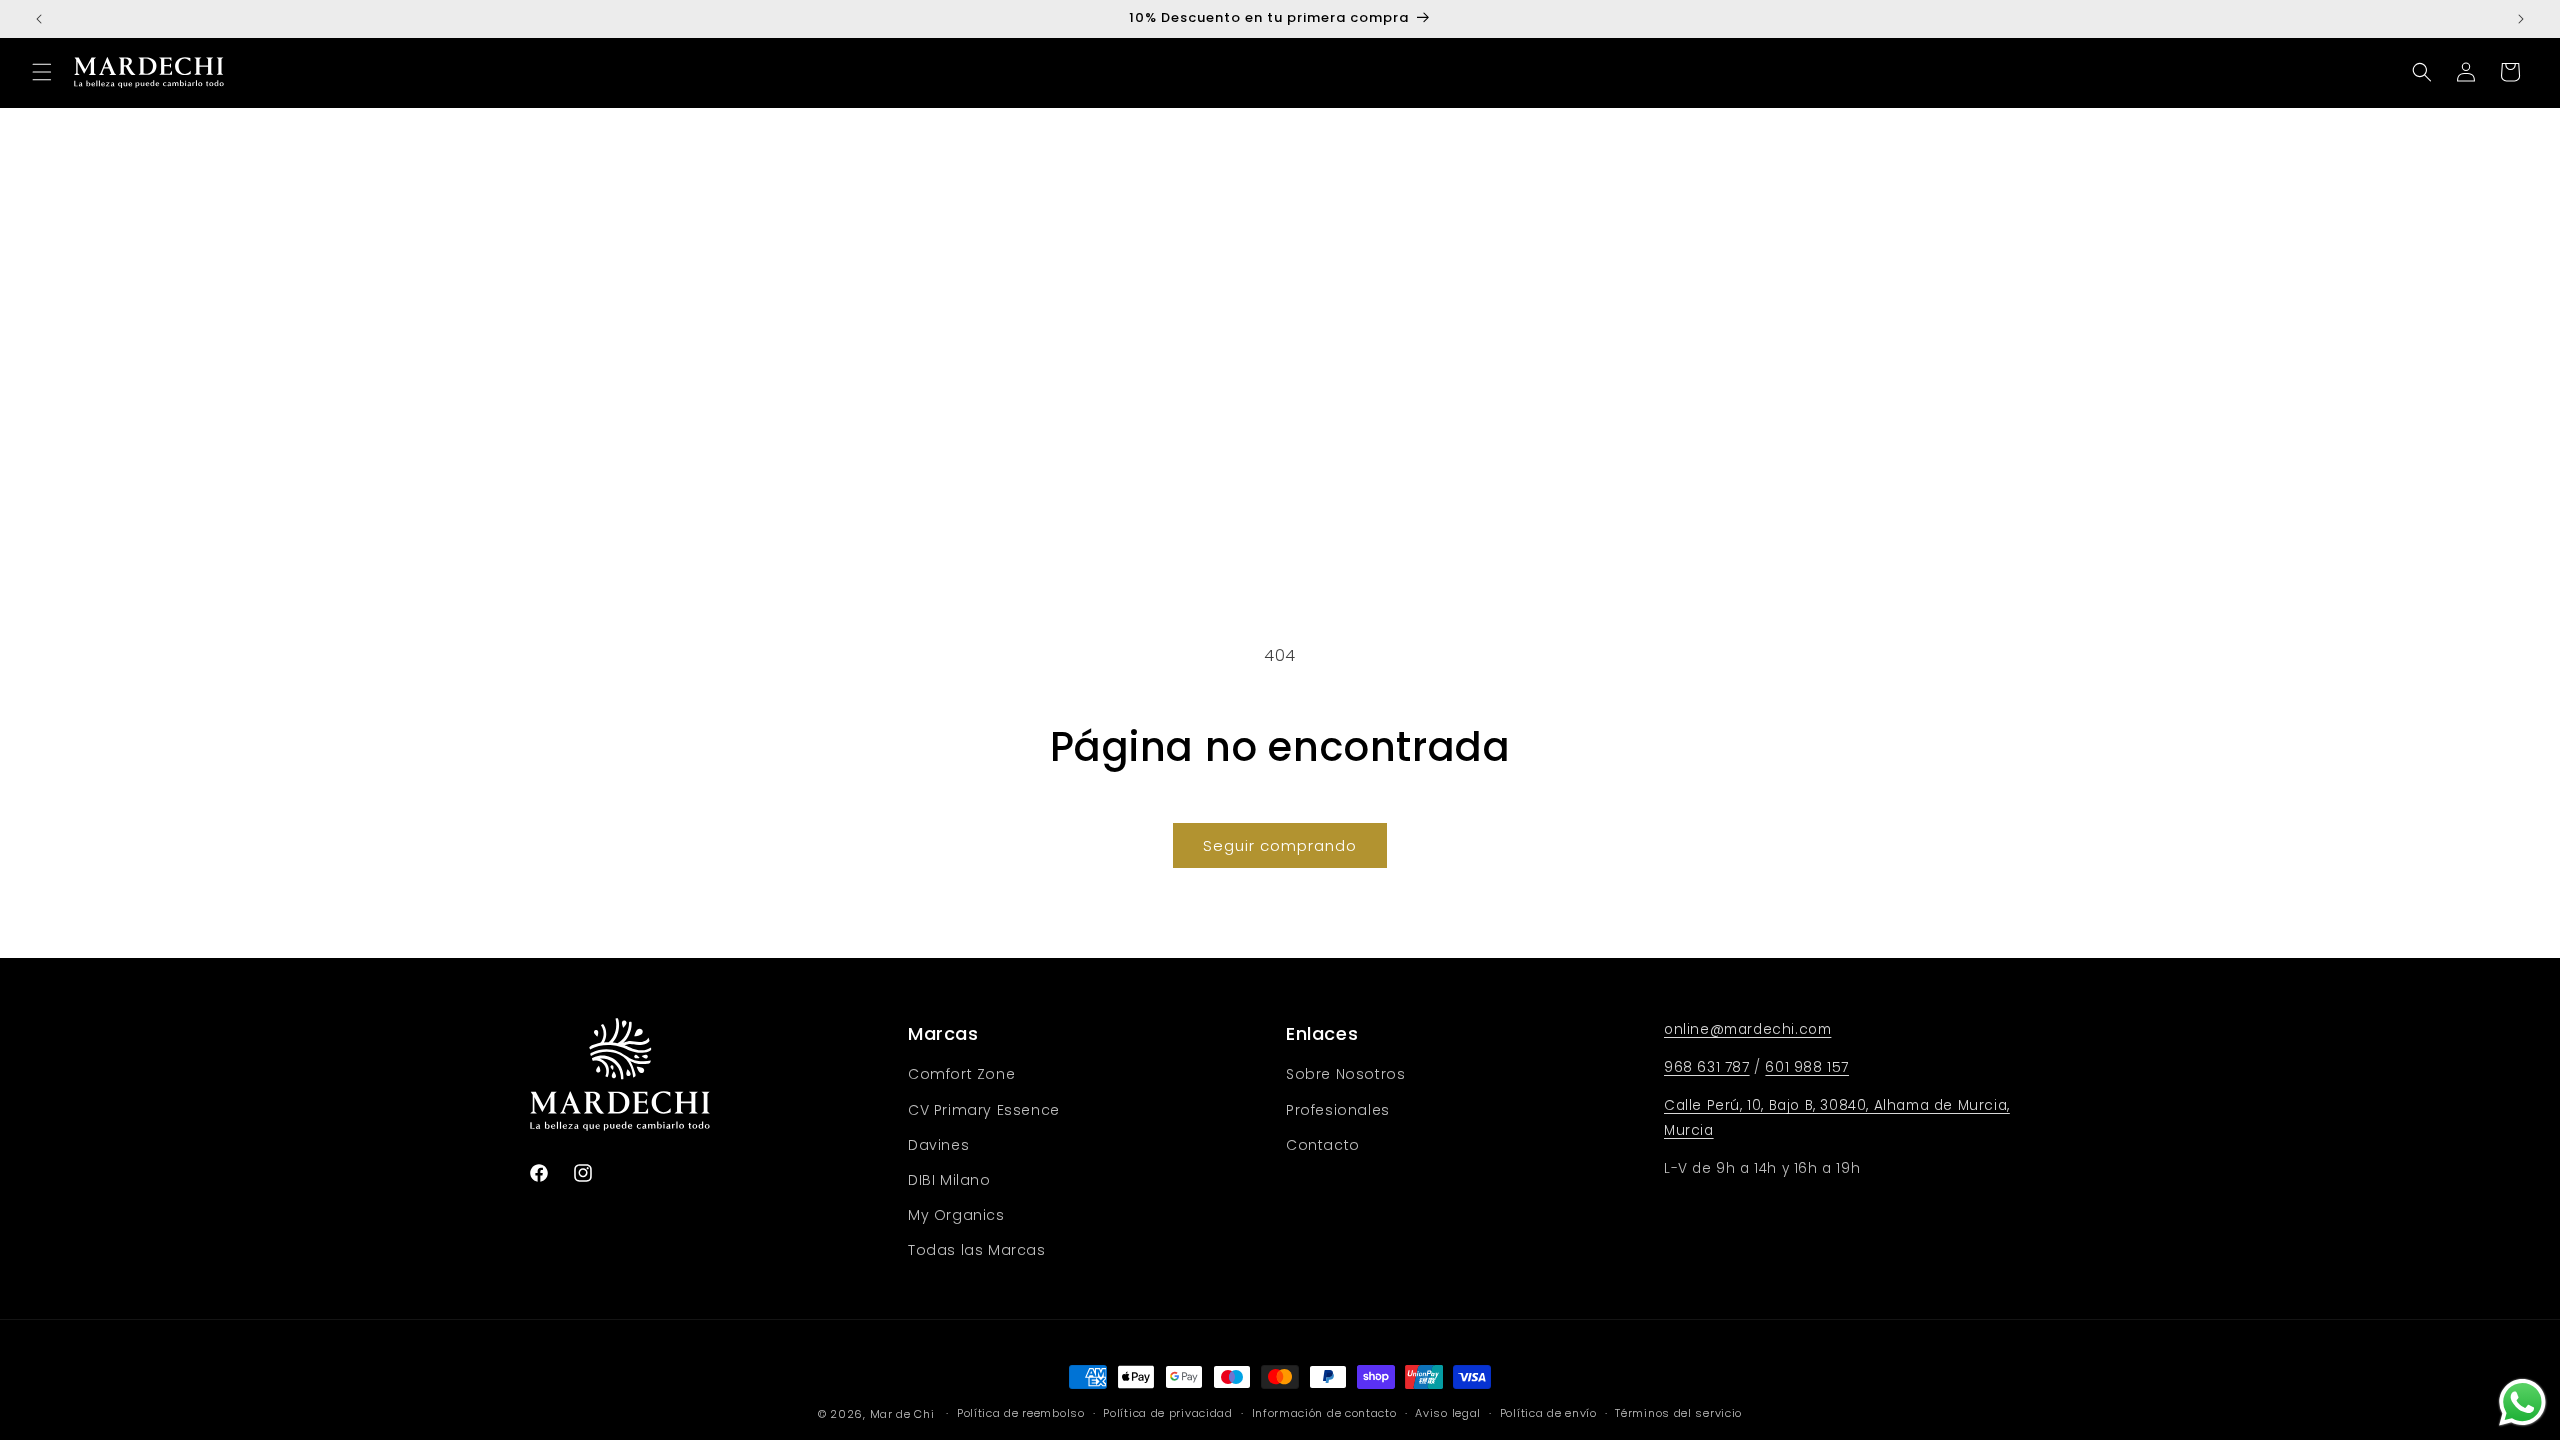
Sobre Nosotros (1345, 1074)
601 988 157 (1807, 1067)
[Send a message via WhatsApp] (2522, 1402)
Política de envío (1548, 1413)
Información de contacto (1324, 1413)
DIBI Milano (949, 1180)
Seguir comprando (1280, 845)
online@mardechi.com (1747, 1029)
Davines (938, 1145)
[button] (42, 72)
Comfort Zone (961, 1074)
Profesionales (1338, 1110)
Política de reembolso (1021, 1413)
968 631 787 (1707, 1067)
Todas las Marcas (977, 1250)
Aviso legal (1448, 1413)
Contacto (1323, 1145)
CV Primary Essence (984, 1110)
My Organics (956, 1215)
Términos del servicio (1678, 1413)
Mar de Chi (902, 1414)
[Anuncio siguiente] (2521, 19)
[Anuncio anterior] (39, 19)
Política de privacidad (1167, 1413)
